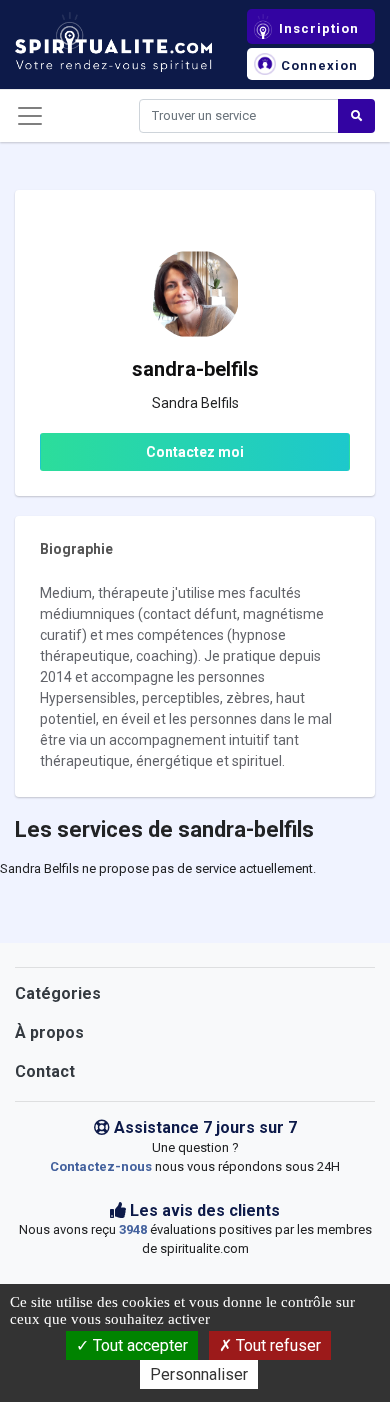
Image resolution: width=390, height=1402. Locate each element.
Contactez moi (195, 452)
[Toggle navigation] (30, 116)
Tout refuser (276, 1345)
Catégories (58, 993)
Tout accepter (138, 1345)
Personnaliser (199, 1374)
